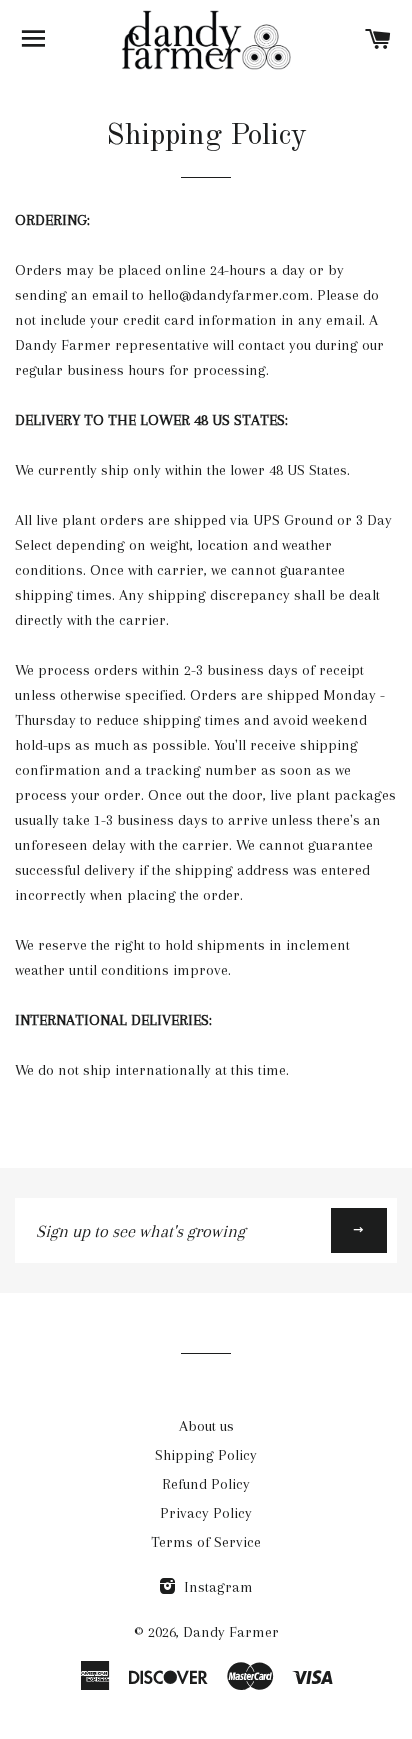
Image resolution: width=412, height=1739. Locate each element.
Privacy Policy (206, 1513)
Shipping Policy (206, 1455)
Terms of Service (206, 1542)
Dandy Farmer (231, 1632)
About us (206, 1426)
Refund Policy (206, 1484)
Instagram (216, 1587)
